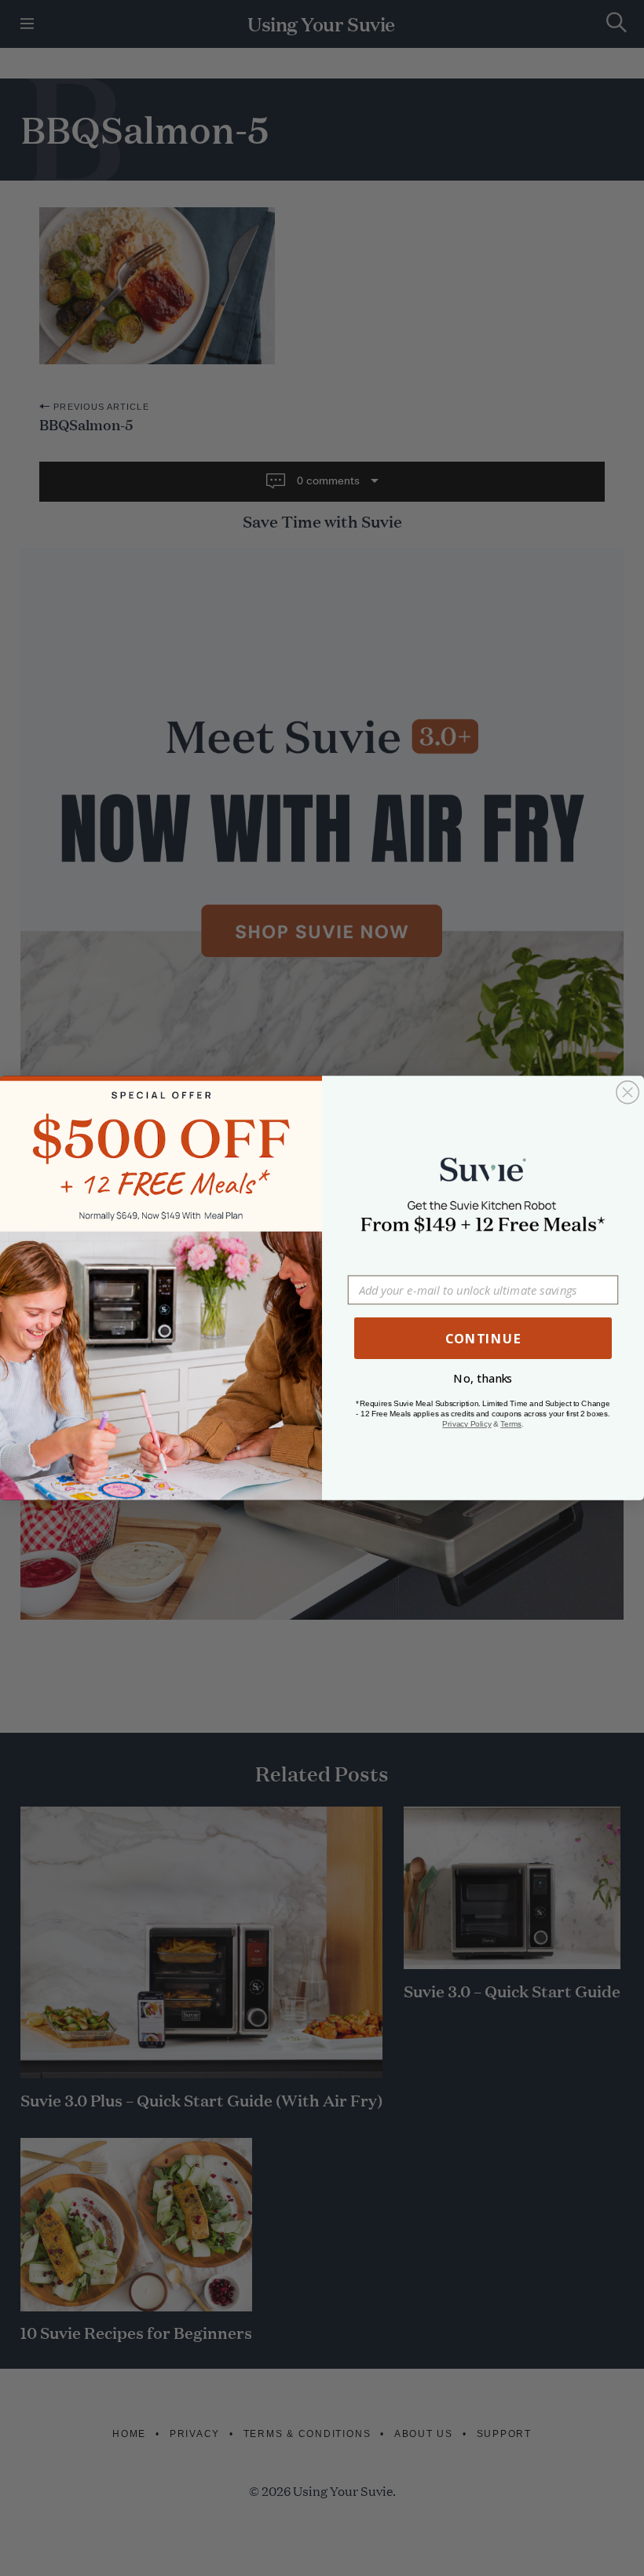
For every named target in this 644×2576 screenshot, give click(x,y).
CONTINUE (483, 1338)
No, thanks (483, 1379)
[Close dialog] (628, 1093)
